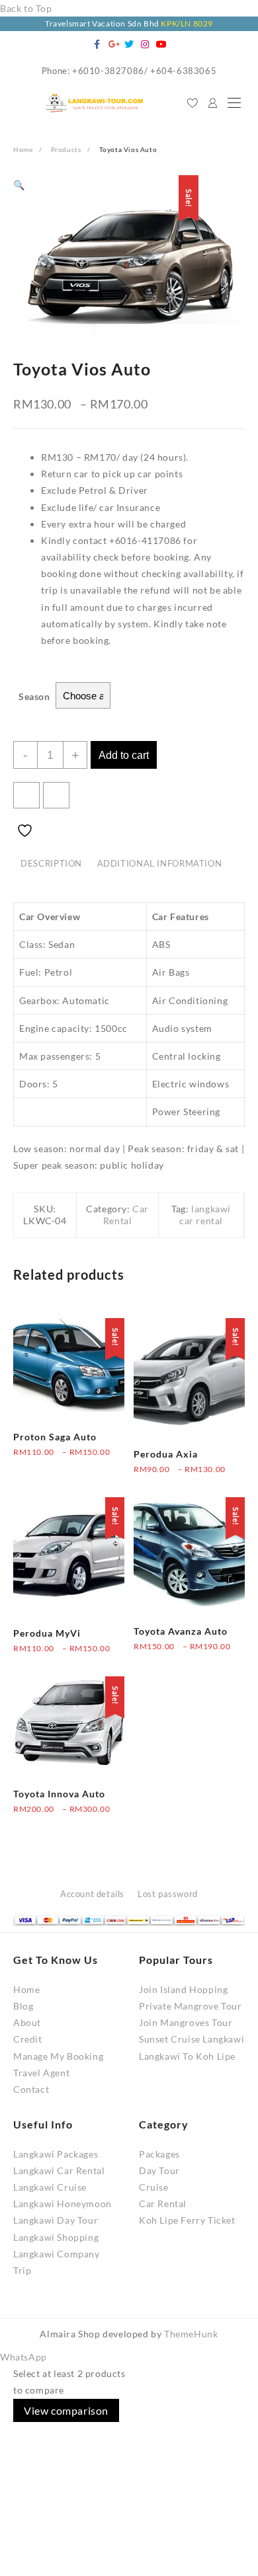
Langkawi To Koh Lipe (187, 2056)
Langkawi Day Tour (56, 2220)
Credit (28, 2039)
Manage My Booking (58, 2056)
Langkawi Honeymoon (63, 2204)
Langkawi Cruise (50, 2187)
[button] (19, 185)
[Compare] (56, 795)
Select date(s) (43, 1461)
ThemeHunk (191, 2334)
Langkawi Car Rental (59, 2170)
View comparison (66, 2410)
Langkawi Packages (56, 2154)
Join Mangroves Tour (186, 2022)
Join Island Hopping (183, 1989)
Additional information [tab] (160, 864)
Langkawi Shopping (56, 2237)
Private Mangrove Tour (191, 2006)
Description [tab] (51, 864)
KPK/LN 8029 (187, 23)
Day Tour (159, 2170)
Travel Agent (41, 2073)
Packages (159, 2154)
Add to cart (124, 755)
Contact (31, 2089)
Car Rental (126, 1215)
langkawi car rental (205, 1215)
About (27, 2022)
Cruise (154, 2187)
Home (26, 1989)
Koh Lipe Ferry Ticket (187, 2220)
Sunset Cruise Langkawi (192, 2039)
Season (34, 696)
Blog (23, 2006)
